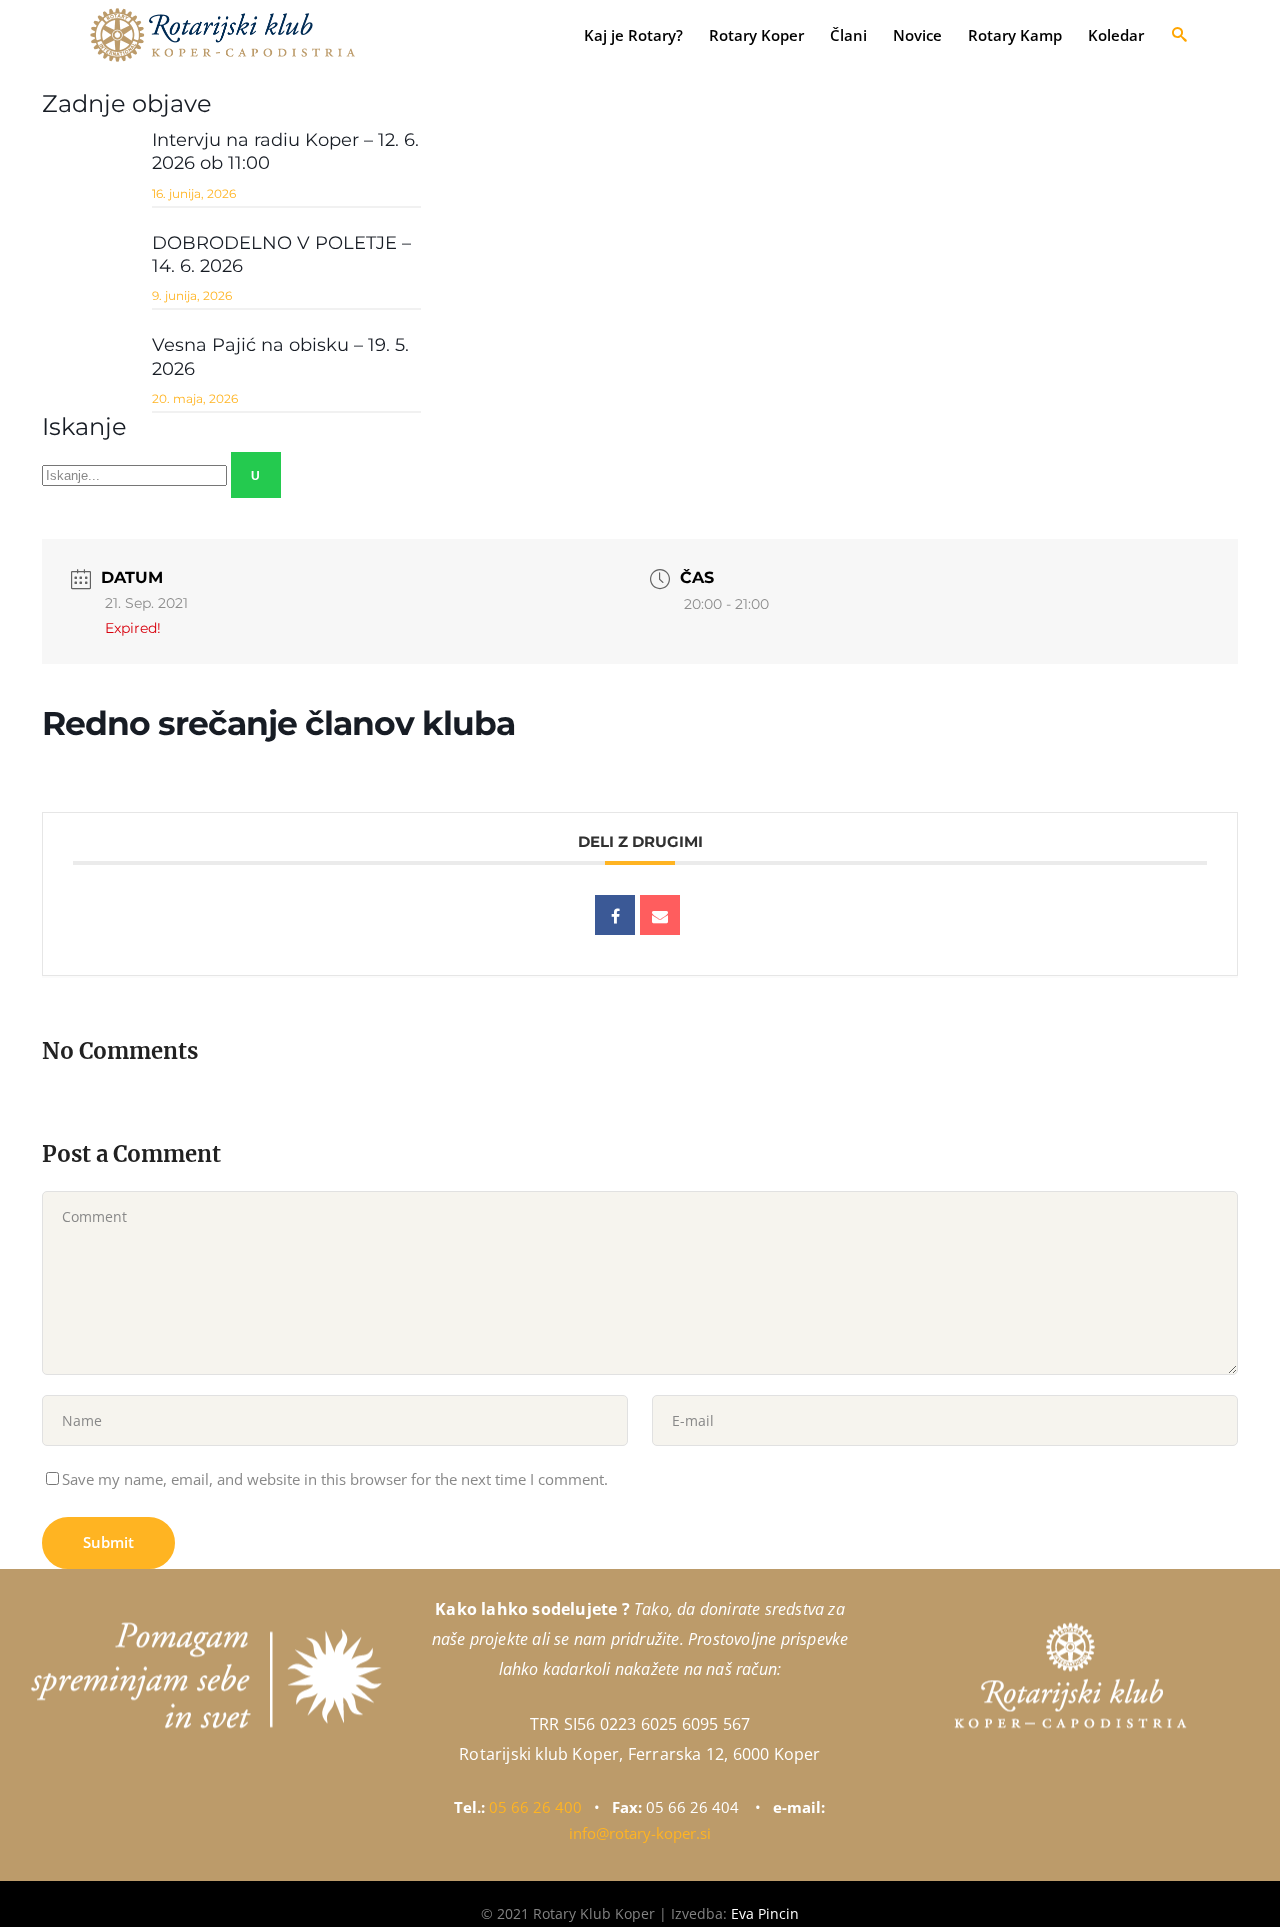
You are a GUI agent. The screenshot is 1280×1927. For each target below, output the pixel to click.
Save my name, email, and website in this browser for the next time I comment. (335, 1479)
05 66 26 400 (535, 1807)
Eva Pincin (765, 1913)
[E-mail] (660, 915)
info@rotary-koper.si (640, 1833)
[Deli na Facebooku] (615, 915)
